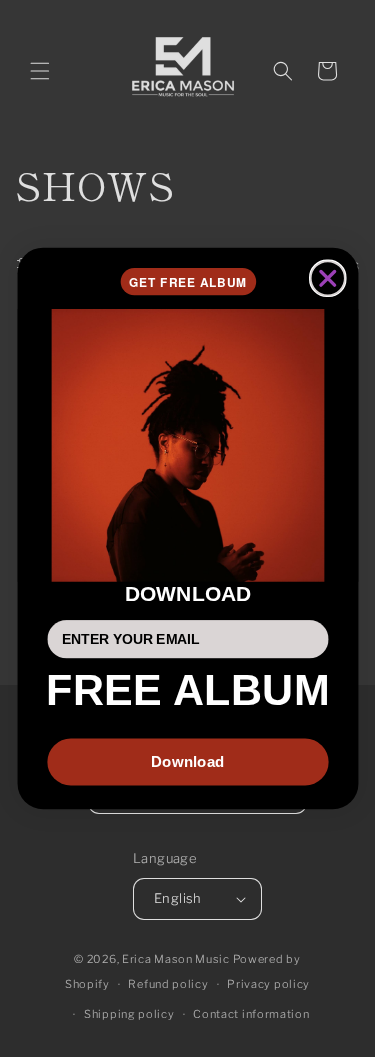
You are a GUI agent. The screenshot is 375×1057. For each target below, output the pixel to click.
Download (187, 761)
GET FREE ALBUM (187, 281)
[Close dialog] (327, 279)
